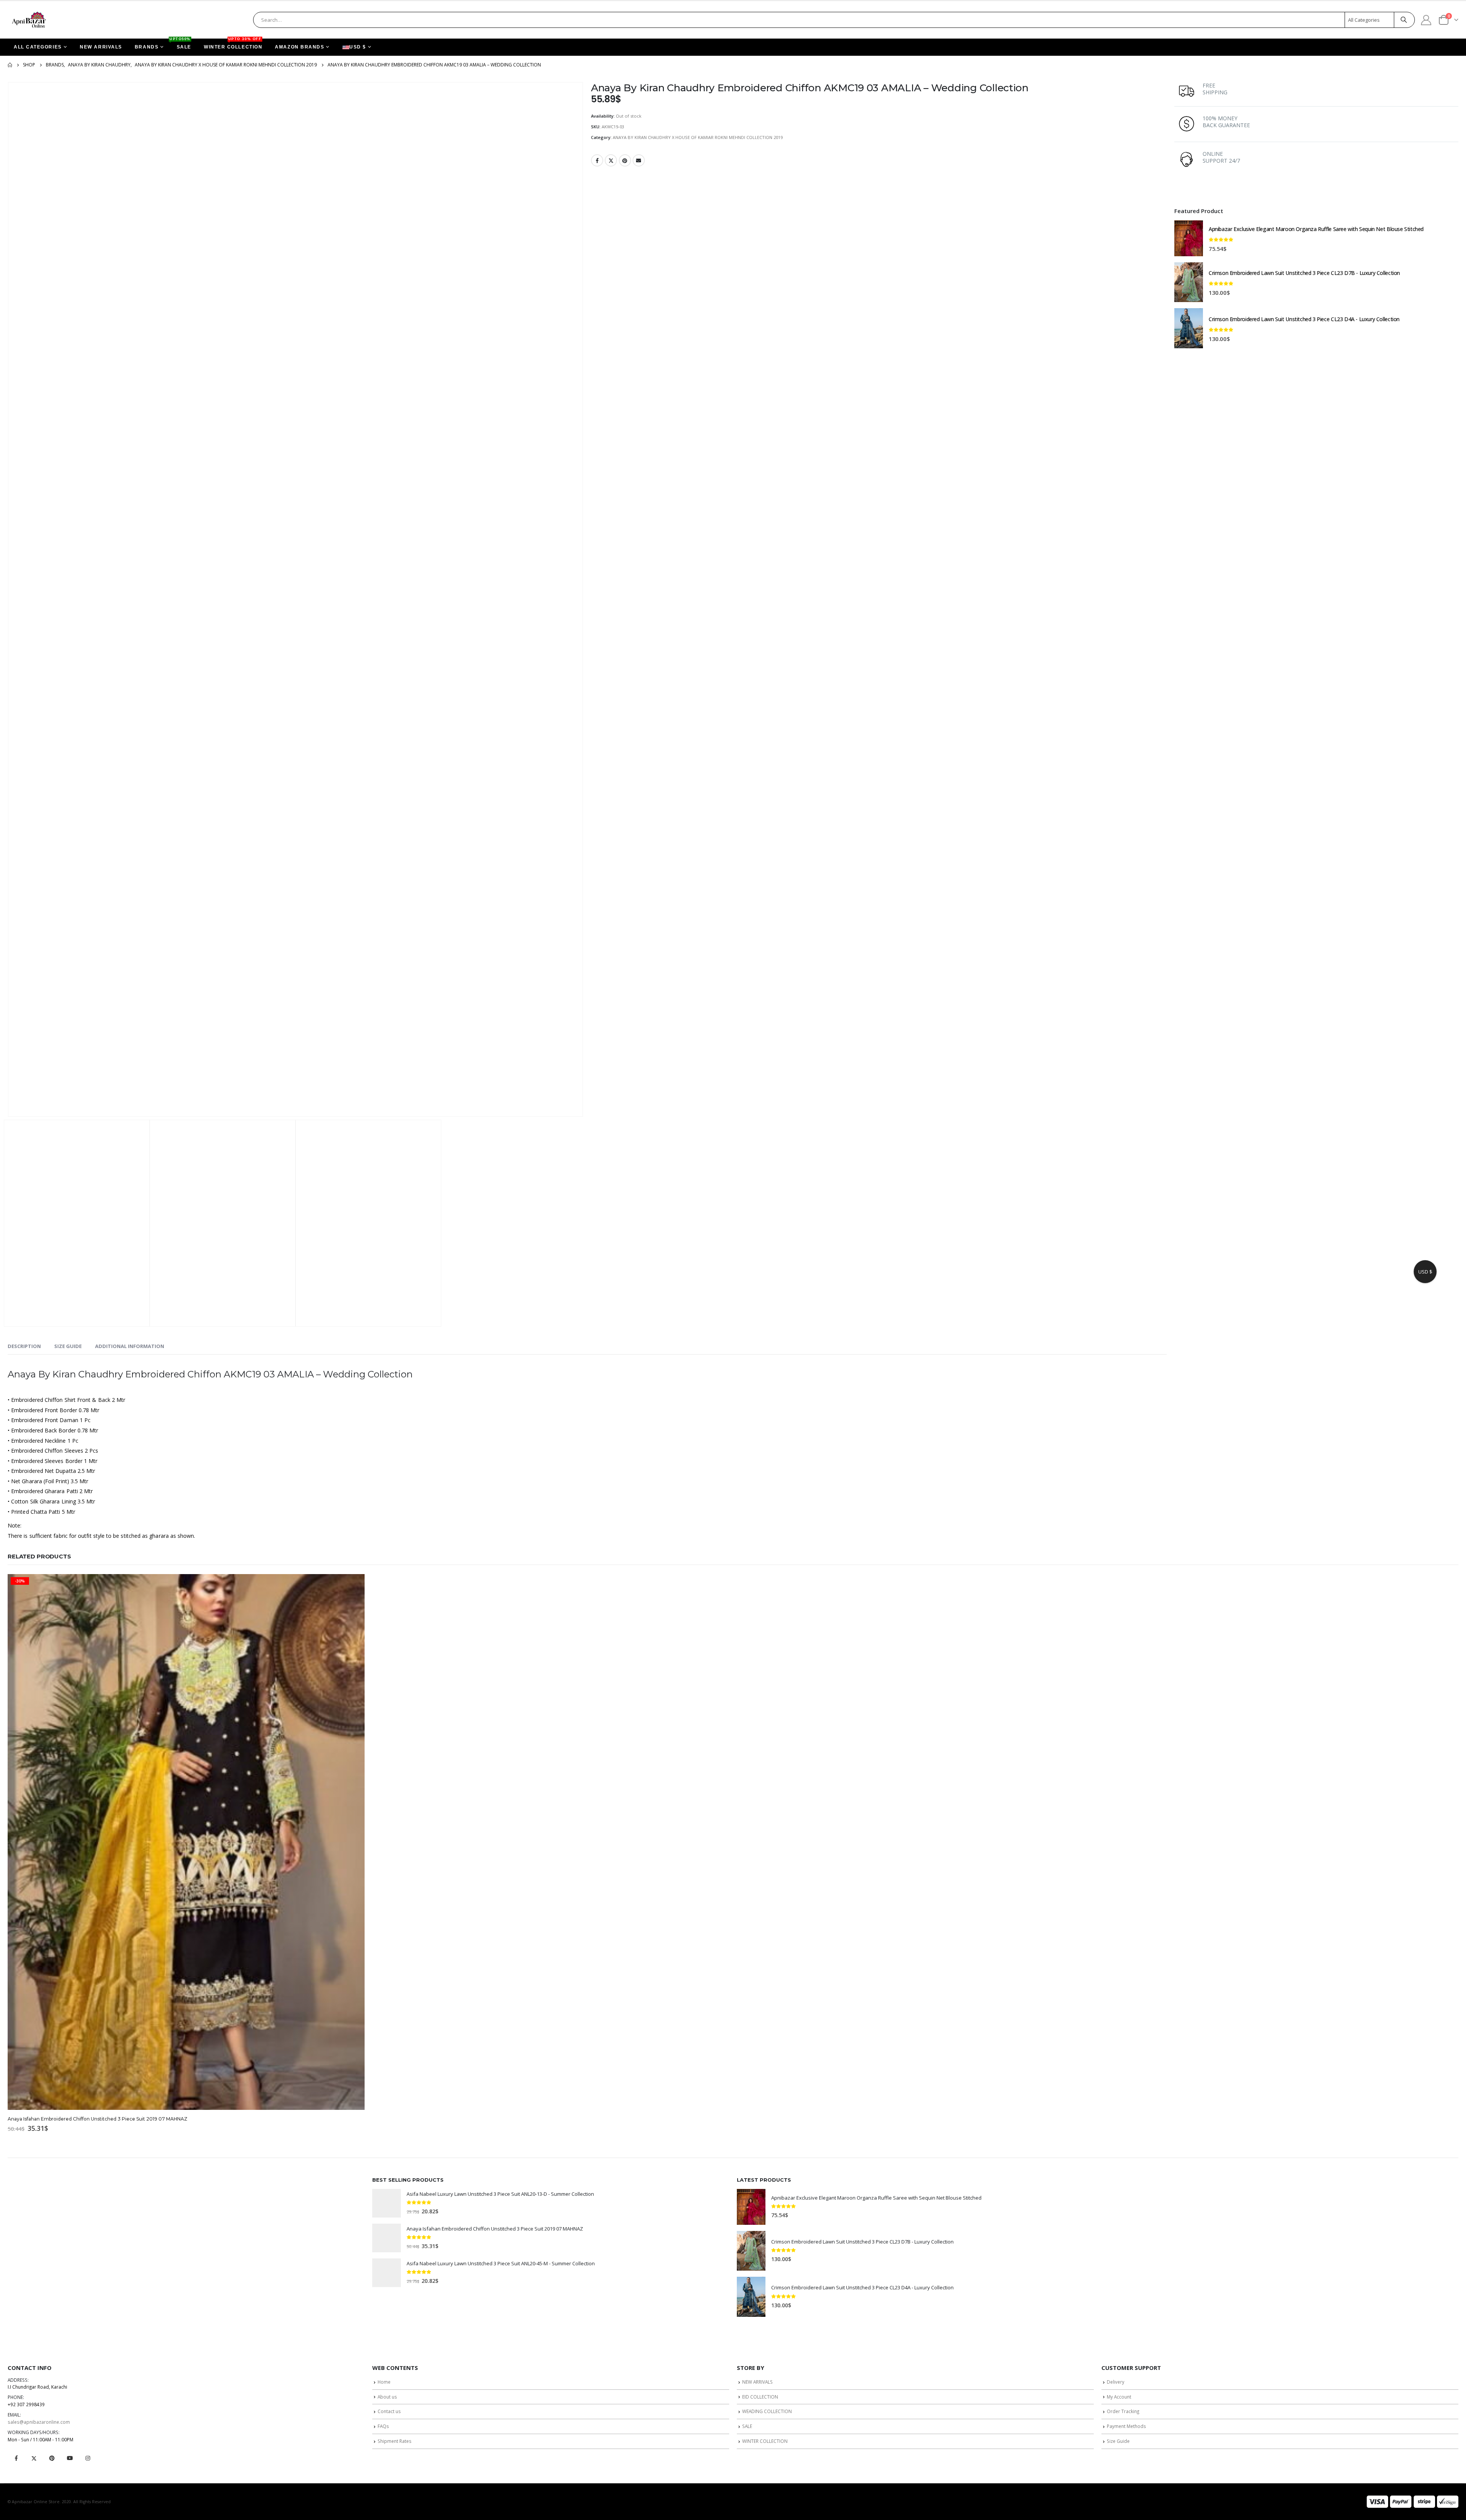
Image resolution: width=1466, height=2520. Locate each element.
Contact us (389, 2411)
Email (639, 160)
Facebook (597, 160)
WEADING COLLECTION (767, 2411)
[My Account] (1426, 20)
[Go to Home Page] (10, 65)
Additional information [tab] (130, 1346)
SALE (181, 44)
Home (384, 2382)
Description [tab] (24, 1346)
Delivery (1116, 2382)
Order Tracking (1123, 2411)
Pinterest (625, 160)
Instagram (88, 2458)
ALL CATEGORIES (38, 47)
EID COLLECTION (760, 2397)
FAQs (383, 2426)
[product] (1189, 238)
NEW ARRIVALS (101, 47)
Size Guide (1118, 2441)
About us (387, 2397)
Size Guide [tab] (68, 1346)
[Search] (1404, 20)
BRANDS (147, 47)
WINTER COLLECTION (233, 44)
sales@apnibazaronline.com (39, 2422)
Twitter (611, 160)
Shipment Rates (395, 2441)
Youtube (70, 2458)
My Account (1119, 2397)
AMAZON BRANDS (299, 47)
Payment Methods (1126, 2426)
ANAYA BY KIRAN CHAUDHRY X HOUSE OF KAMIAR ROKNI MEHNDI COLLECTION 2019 (698, 137)
